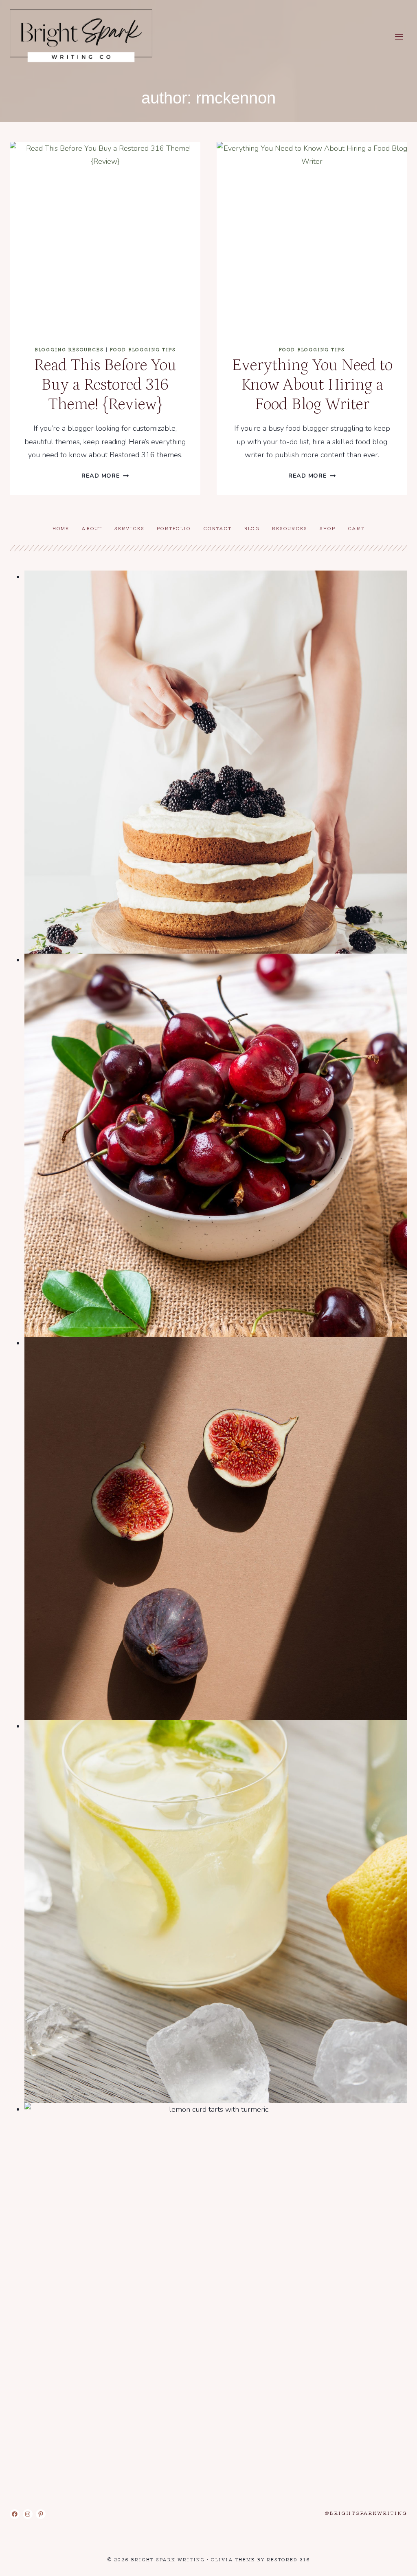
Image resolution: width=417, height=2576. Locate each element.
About (92, 528)
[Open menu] (399, 36)
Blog (252, 528)
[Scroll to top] (396, 2563)
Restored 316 (288, 2559)
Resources (290, 528)
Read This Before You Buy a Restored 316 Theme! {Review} (105, 385)
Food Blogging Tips (143, 349)
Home (61, 528)
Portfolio (174, 528)
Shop (328, 528)
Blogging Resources (69, 349)
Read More (105, 476)
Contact (217, 528)
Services (129, 528)
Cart (356, 528)
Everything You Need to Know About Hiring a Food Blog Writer (312, 385)
